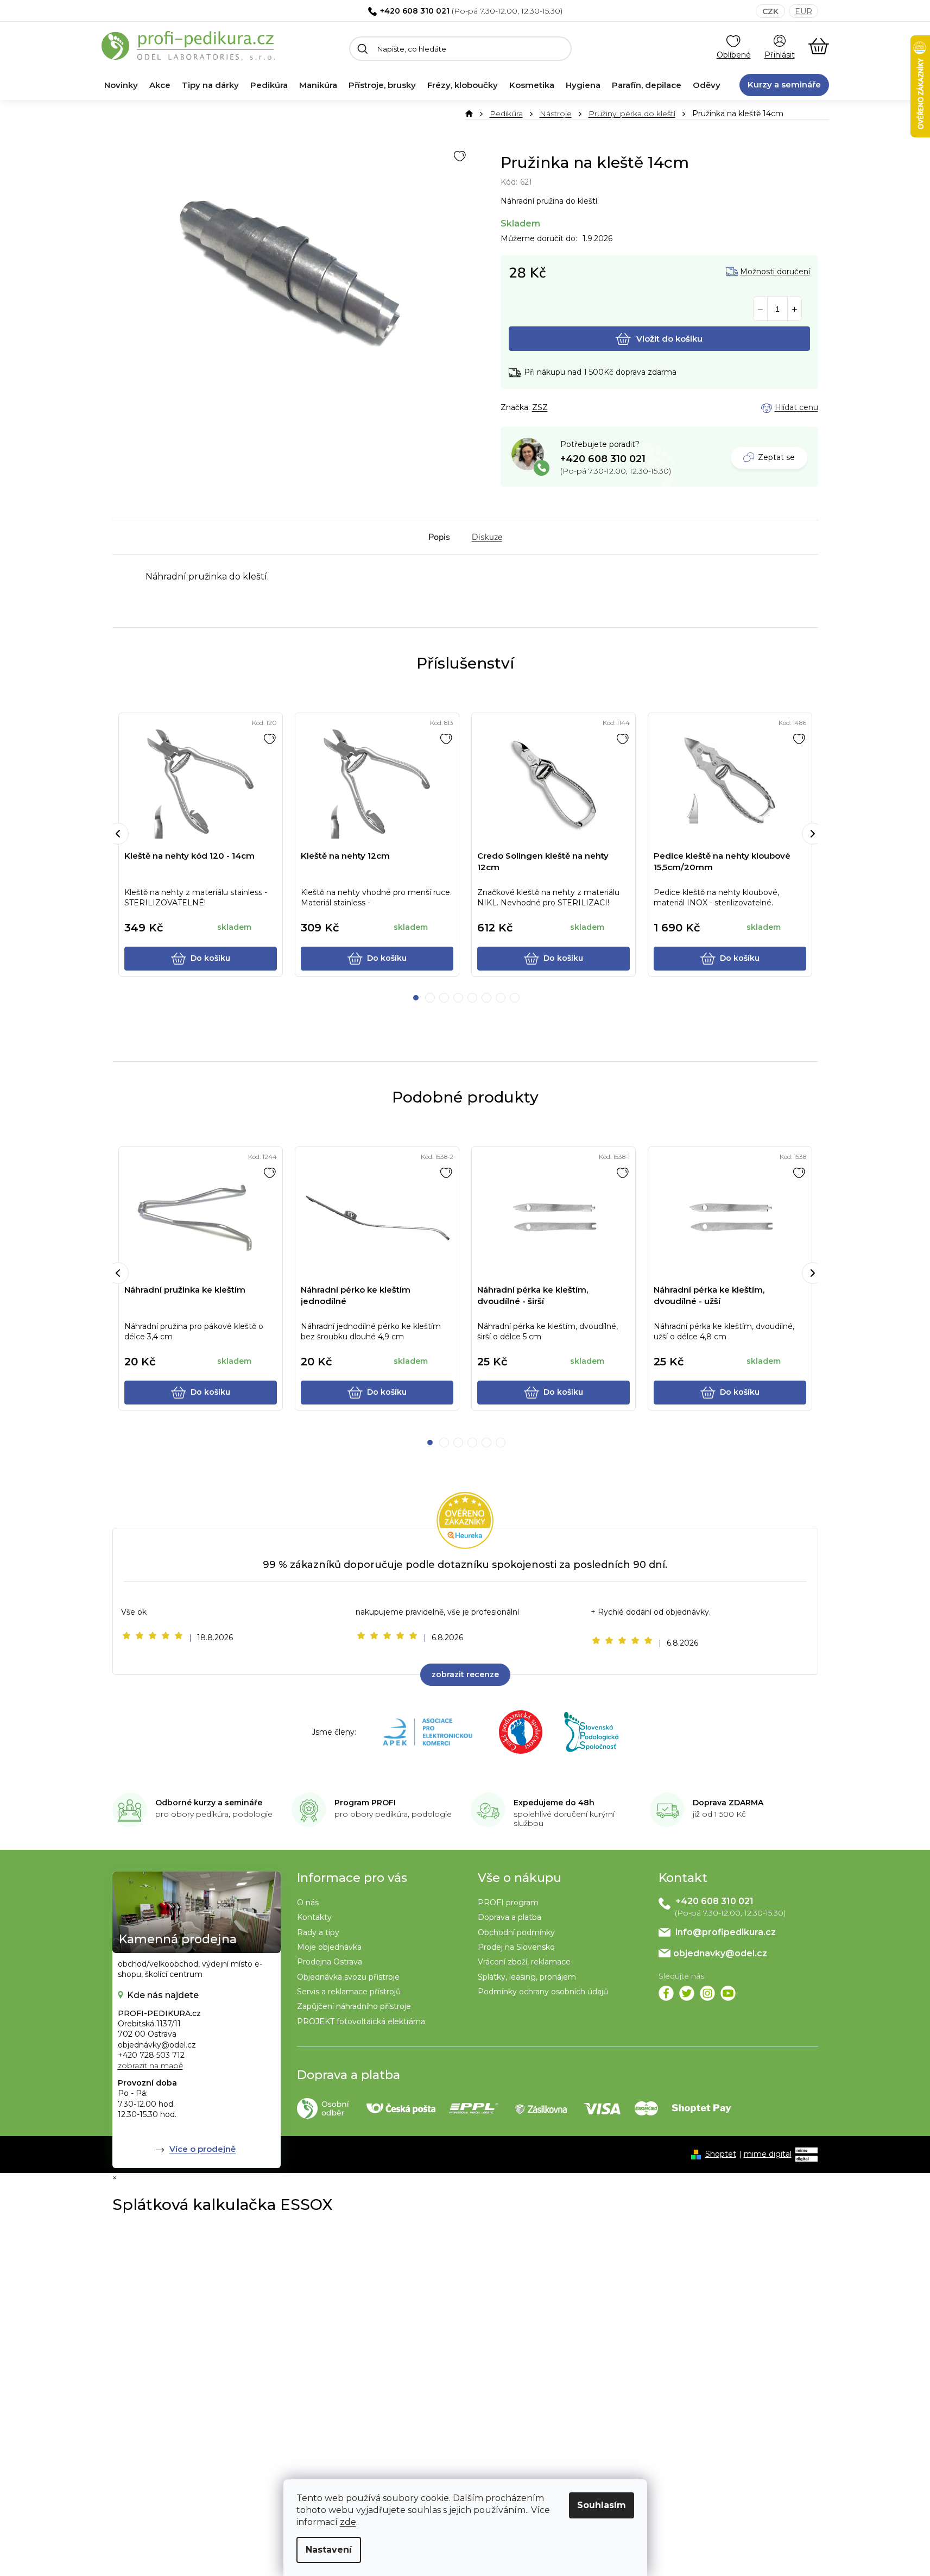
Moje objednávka (329, 1947)
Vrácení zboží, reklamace (524, 1962)
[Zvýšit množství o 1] (795, 309)
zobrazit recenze (465, 1674)
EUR (804, 11)
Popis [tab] (439, 537)
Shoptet (721, 2154)
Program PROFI (365, 1803)
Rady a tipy (318, 1932)
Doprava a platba (510, 1917)
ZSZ (540, 407)
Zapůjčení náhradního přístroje (354, 2006)
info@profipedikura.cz (726, 1932)
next (813, 834)
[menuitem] (121, 85)
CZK (770, 11)
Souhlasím (602, 2505)
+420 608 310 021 (415, 11)
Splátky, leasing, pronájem (527, 1977)
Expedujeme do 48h (554, 1803)
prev (118, 834)
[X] (687, 1993)
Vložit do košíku (669, 339)
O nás (308, 1903)
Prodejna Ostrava (330, 1962)
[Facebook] (666, 1993)
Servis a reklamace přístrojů (349, 1992)
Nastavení (329, 2550)
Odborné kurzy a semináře (209, 1803)
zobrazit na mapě (150, 2065)
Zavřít (560, 408)
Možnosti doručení (775, 272)
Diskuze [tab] (487, 537)
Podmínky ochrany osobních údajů (543, 1992)
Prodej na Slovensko (516, 1947)
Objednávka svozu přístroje (348, 1977)
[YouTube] (728, 1993)
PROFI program (508, 1903)
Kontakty (314, 1917)
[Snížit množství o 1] (760, 309)
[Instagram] (707, 1993)
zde (348, 2522)
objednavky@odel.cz (720, 1953)
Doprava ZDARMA (728, 1803)
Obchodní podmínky (516, 1932)
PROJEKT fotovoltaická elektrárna (361, 2021)
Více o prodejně (203, 2149)
